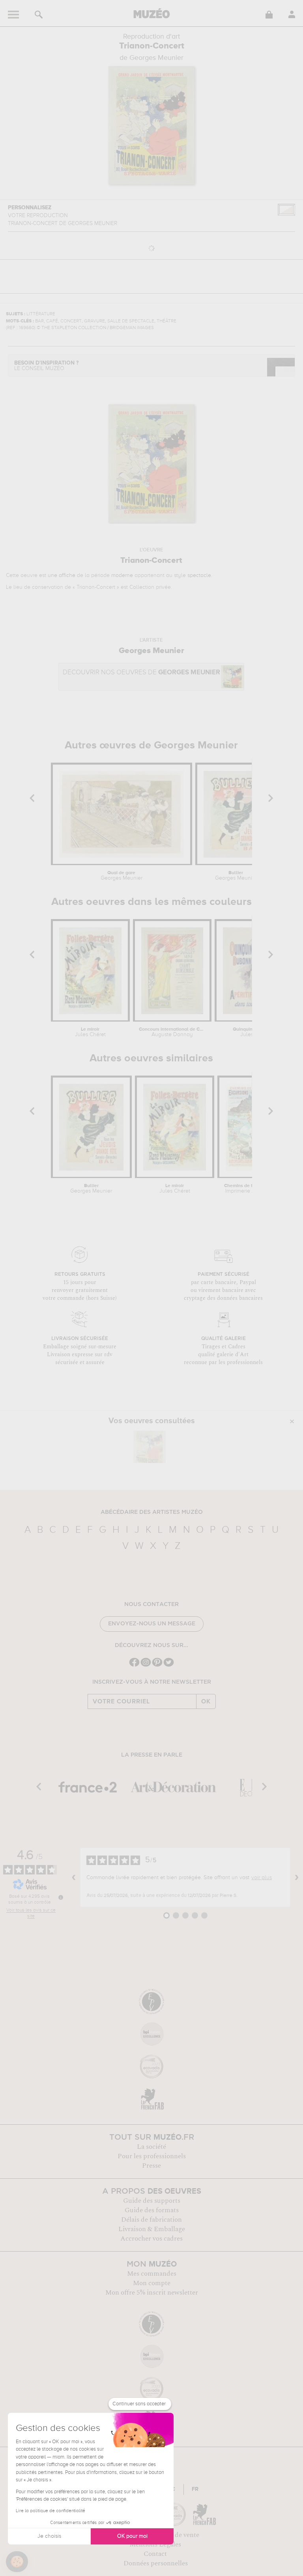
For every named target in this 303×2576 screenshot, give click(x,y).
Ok (206, 1701)
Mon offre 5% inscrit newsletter (152, 2293)
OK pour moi (132, 2536)
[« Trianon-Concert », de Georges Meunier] (150, 1447)
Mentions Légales (155, 2544)
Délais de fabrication (151, 2220)
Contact (155, 2554)
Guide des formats (152, 2210)
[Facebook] (134, 1666)
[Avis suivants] (297, 1878)
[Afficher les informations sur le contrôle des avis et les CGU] (61, 1897)
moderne (122, 575)
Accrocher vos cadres (151, 2239)
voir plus (262, 1878)
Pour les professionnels (152, 2156)
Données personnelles (156, 2563)
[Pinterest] (157, 1666)
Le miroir (90, 1032)
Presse (151, 2166)
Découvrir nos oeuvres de (141, 673)
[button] (17, 2562)
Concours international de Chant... (172, 1032)
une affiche (62, 575)
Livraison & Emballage (152, 2229)
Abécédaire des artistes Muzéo (152, 1512)
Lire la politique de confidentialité (50, 2511)
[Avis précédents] (74, 1878)
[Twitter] (169, 1666)
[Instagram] (146, 1666)
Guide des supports (152, 2201)
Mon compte (152, 2283)
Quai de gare (122, 876)
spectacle (199, 575)
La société (151, 2147)
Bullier (236, 876)
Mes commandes (152, 2274)
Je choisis (49, 2536)
